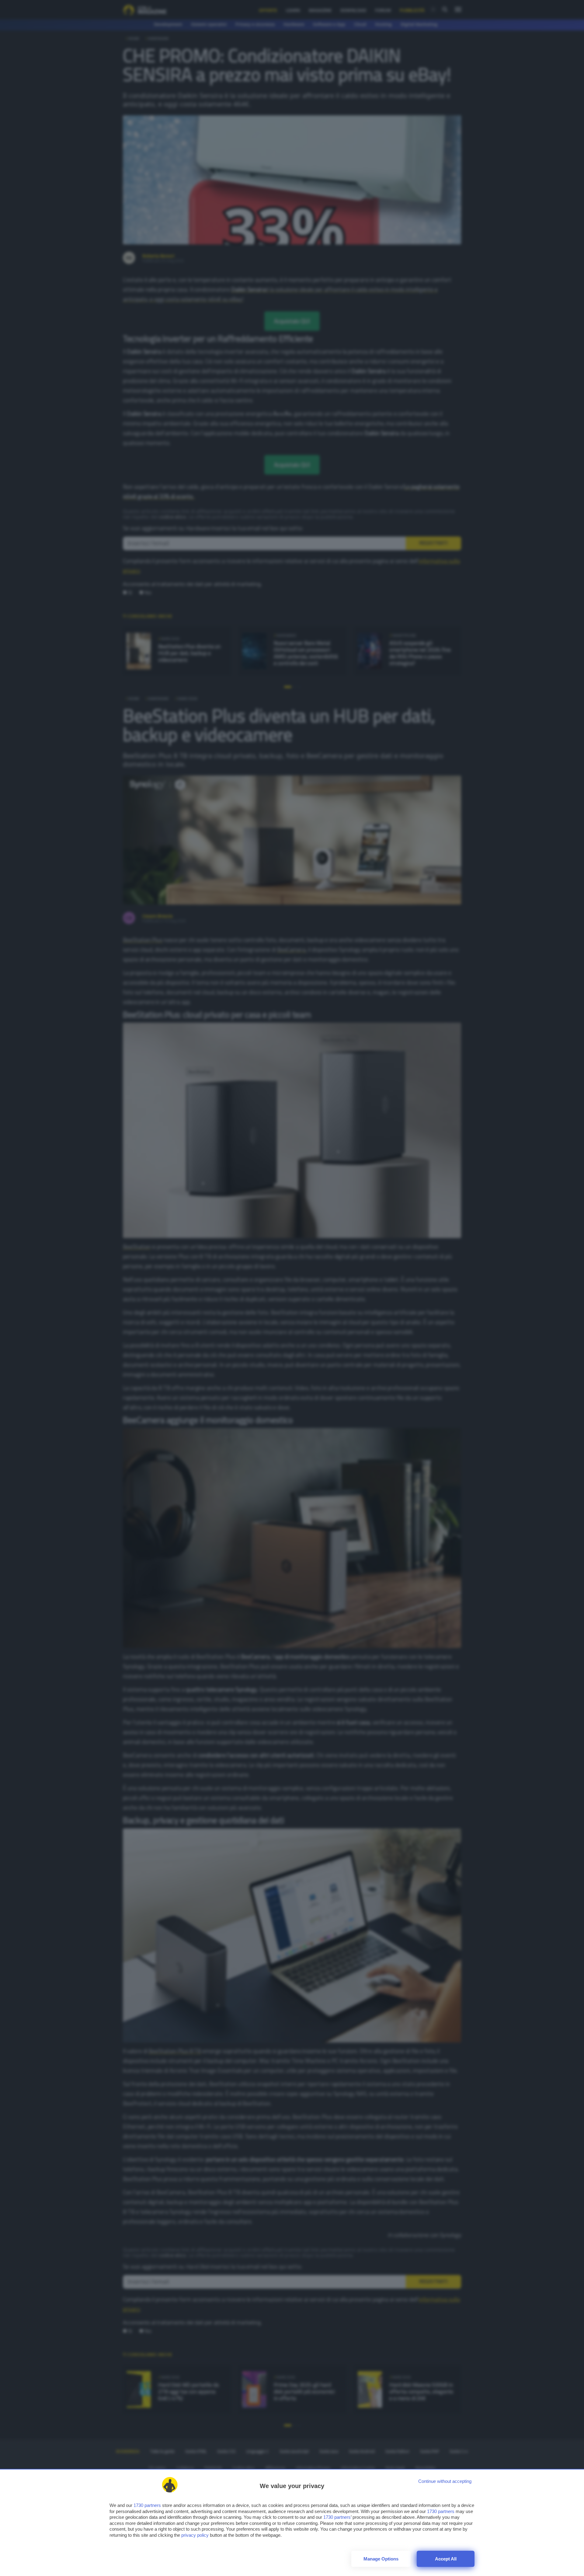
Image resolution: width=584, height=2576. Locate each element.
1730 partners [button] (147, 2505)
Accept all (446, 2559)
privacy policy (195, 2535)
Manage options (381, 2559)
